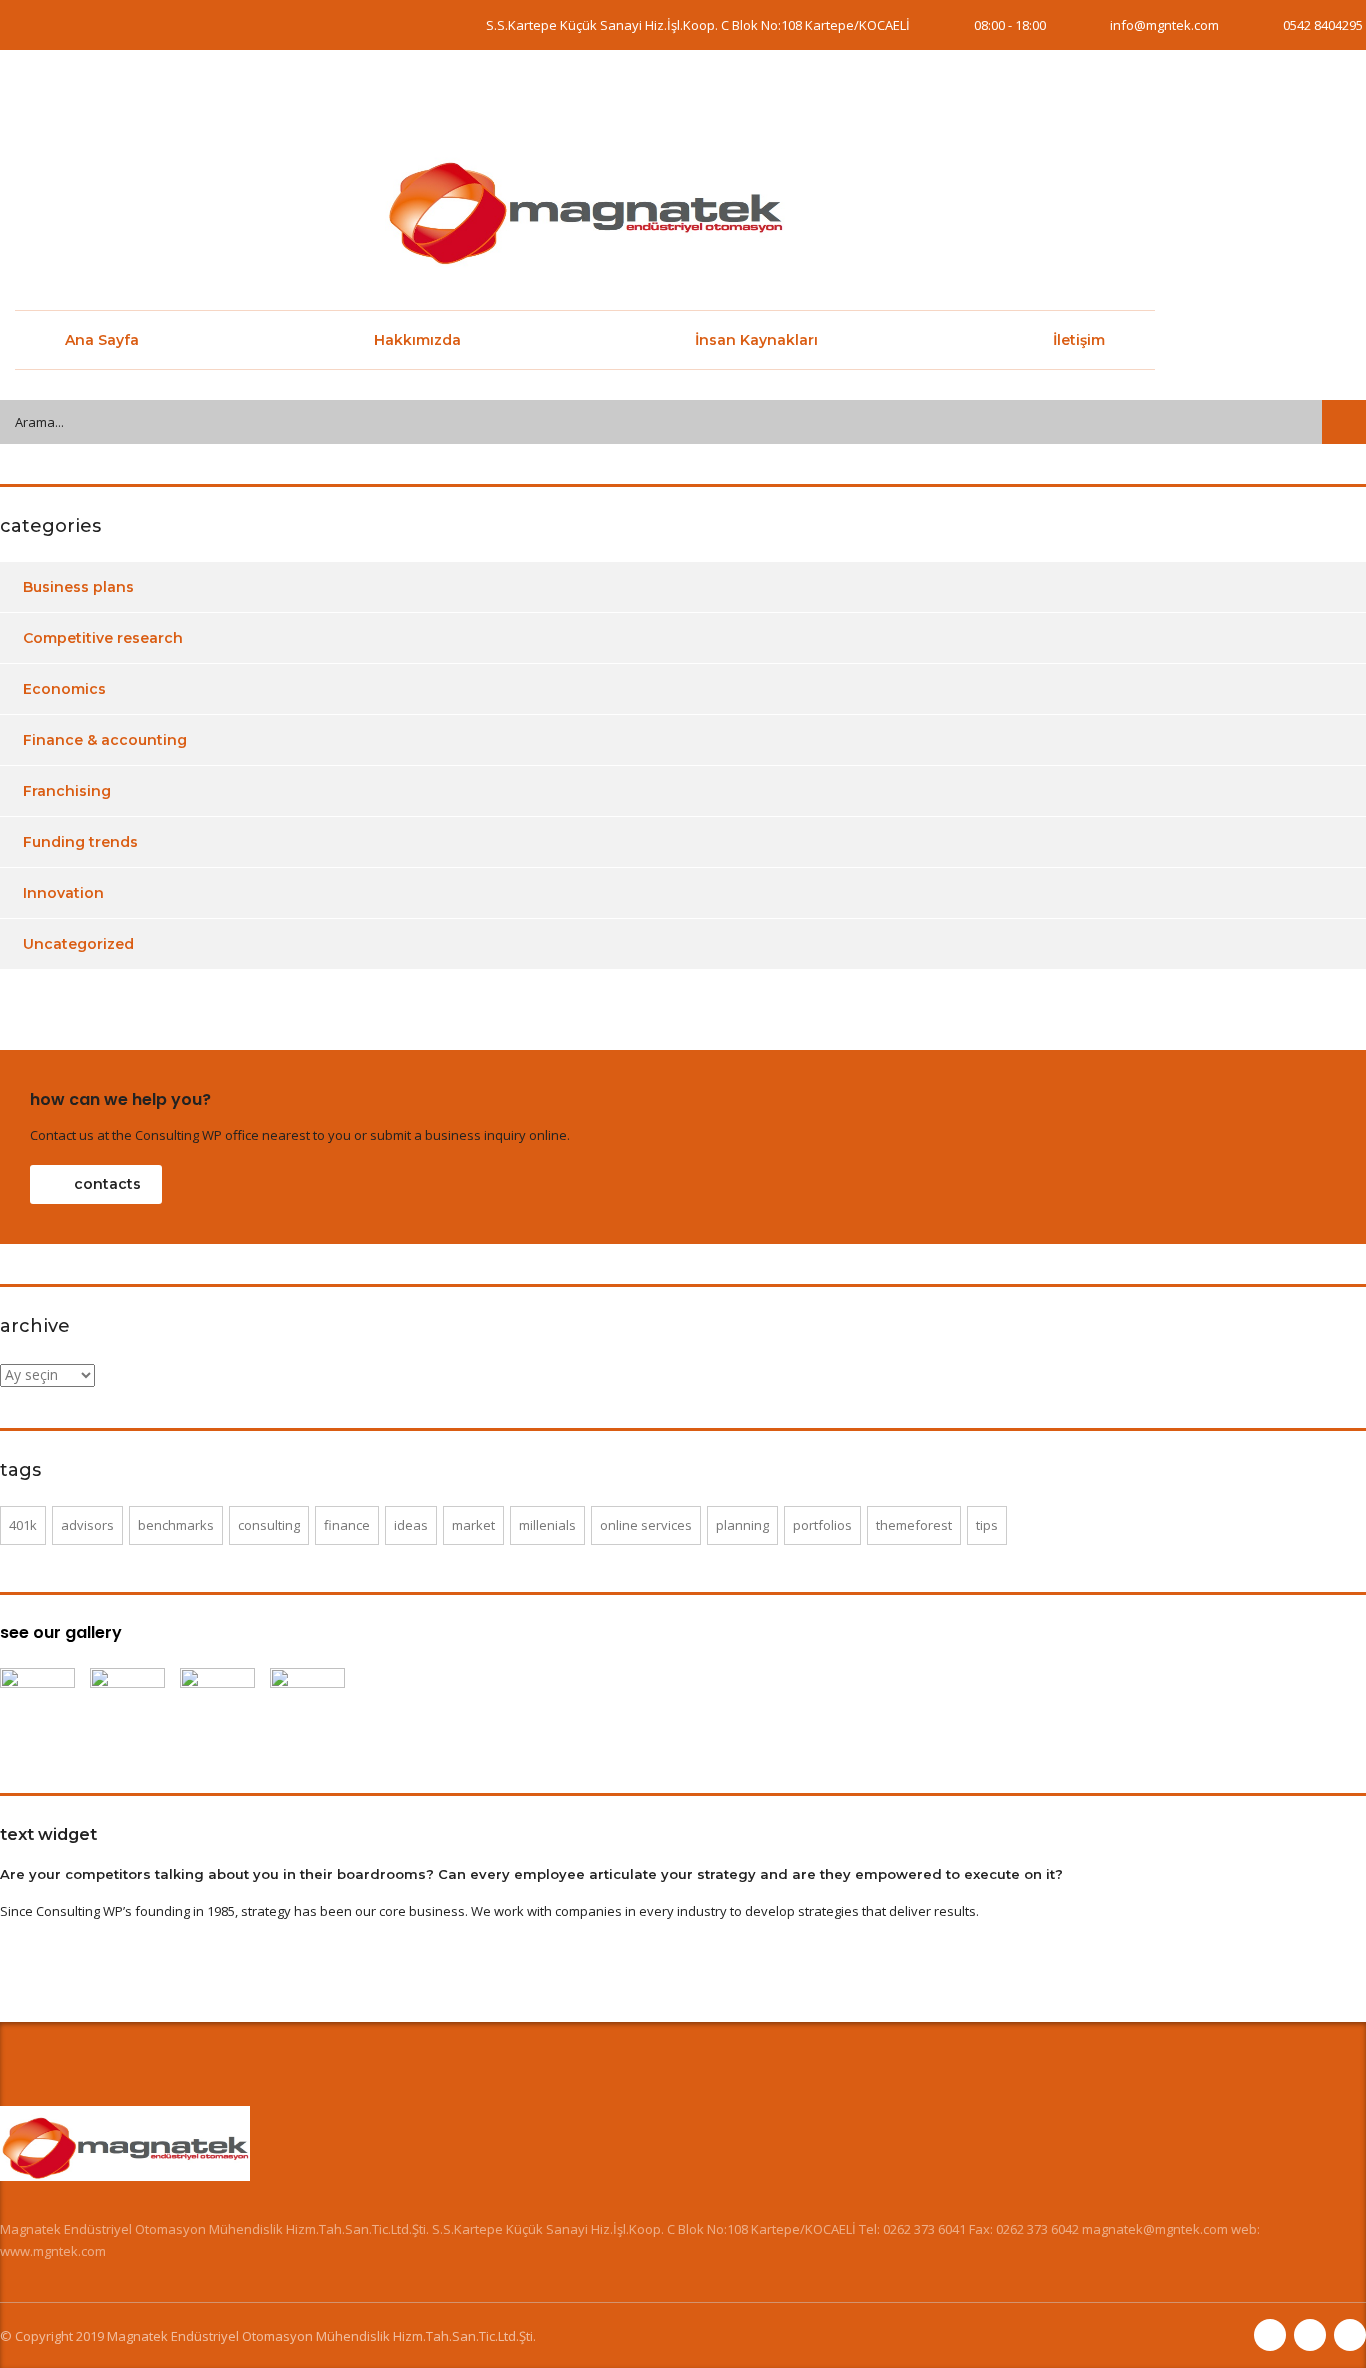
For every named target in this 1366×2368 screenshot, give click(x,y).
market (473, 1525)
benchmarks (176, 1525)
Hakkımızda (417, 340)
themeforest (914, 1525)
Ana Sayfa (102, 340)
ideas (411, 1525)
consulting (269, 1525)
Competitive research (103, 638)
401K (23, 1525)
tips (987, 1525)
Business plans (78, 587)
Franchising (67, 791)
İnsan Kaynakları (756, 340)
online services (646, 1525)
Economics (64, 689)
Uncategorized (78, 944)
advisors (87, 1525)
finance (347, 1525)
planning (742, 1525)
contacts (107, 1184)
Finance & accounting (105, 740)
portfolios (822, 1525)
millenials (547, 1525)
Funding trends (80, 842)
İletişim (1079, 340)
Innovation (63, 893)
